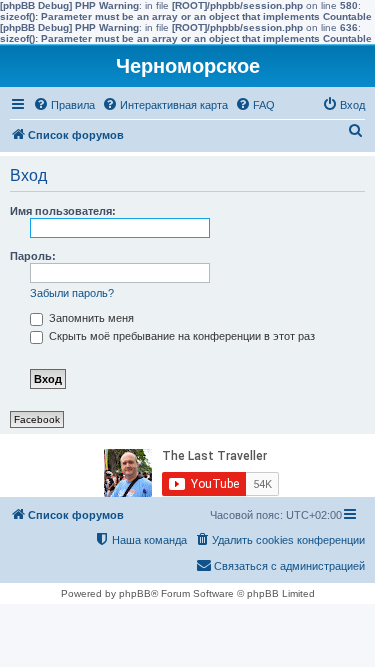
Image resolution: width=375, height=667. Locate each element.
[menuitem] (64, 105)
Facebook (37, 419)
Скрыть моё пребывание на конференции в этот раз (180, 336)
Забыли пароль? (72, 293)
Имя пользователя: (63, 211)
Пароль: (33, 256)
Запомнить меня (90, 318)
